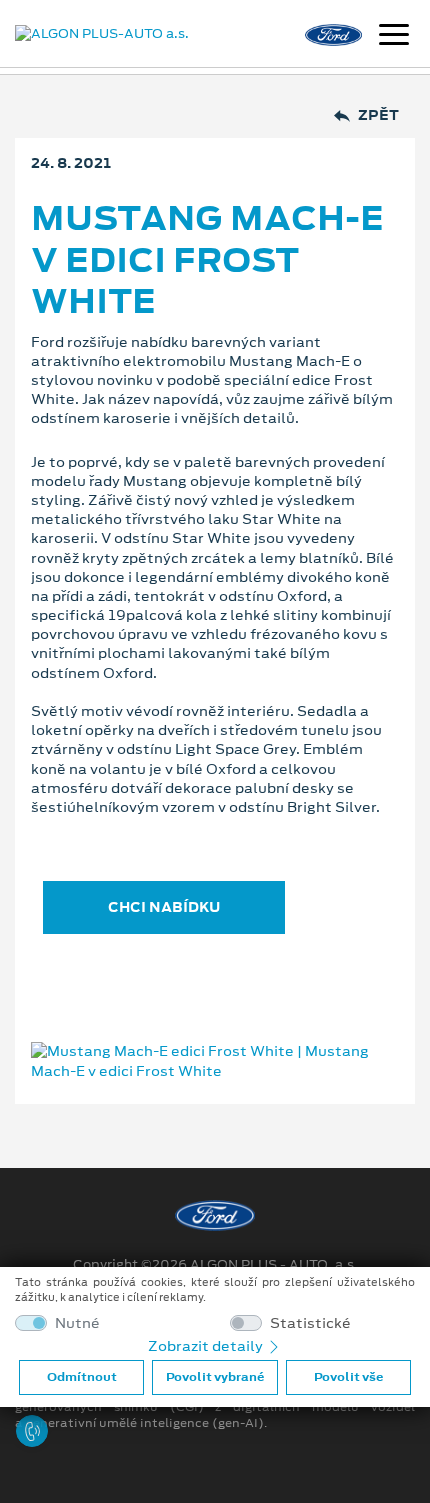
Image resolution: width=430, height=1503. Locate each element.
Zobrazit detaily (207, 1346)
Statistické (310, 1323)
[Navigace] (394, 37)
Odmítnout (82, 1377)
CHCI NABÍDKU (164, 907)
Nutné (77, 1323)
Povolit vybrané (215, 1377)
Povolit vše (348, 1377)
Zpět (378, 115)
